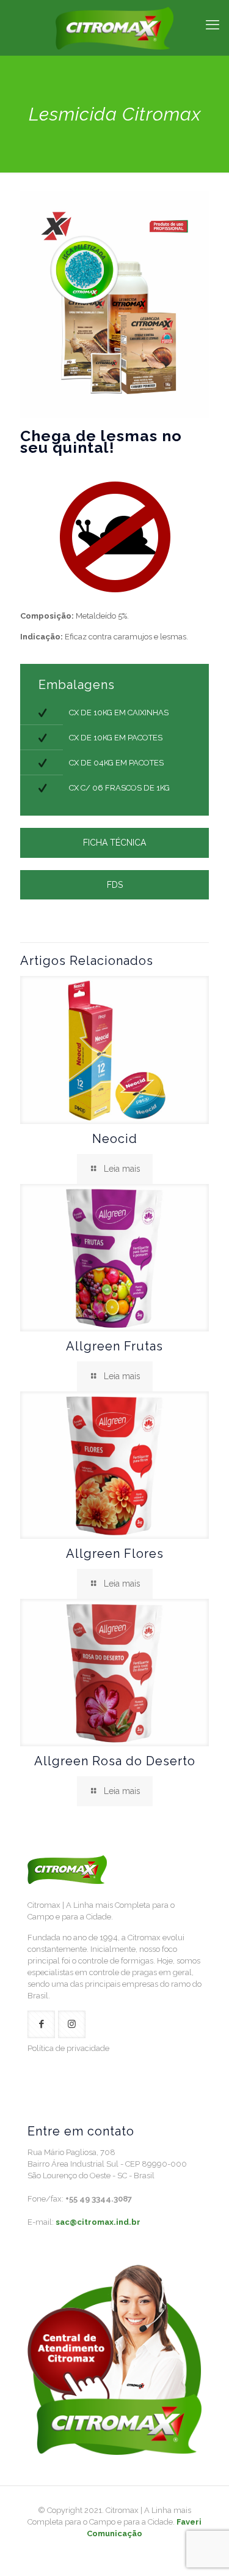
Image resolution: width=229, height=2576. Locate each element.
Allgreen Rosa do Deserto (115, 1761)
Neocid (115, 1139)
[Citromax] (114, 28)
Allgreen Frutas (114, 1346)
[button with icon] (41, 2024)
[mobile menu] (213, 24)
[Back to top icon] (204, 2551)
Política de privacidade (68, 2048)
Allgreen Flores (115, 1554)
